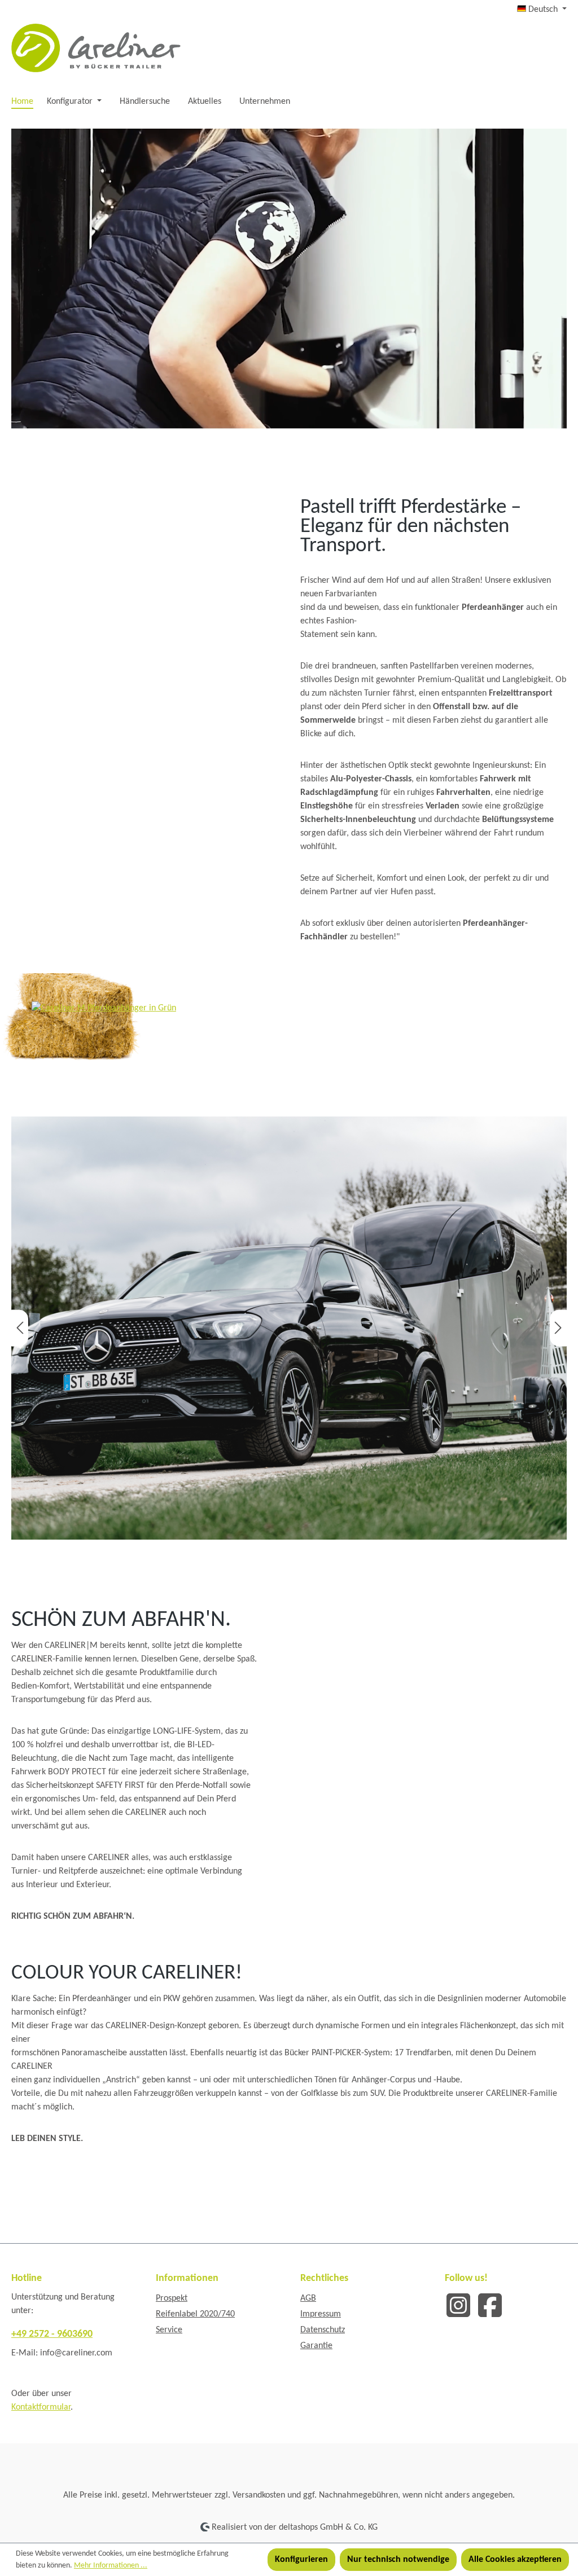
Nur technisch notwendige (398, 2560)
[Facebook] (490, 2305)
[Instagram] (458, 2305)
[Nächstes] (558, 1328)
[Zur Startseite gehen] (96, 48)
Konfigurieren (301, 2560)
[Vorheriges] (20, 1328)
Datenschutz (323, 2330)
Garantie (316, 2346)
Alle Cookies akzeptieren (515, 2560)
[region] (289, 1328)
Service (169, 2330)
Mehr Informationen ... (111, 2566)
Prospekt (172, 2298)
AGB (308, 2298)
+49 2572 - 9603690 (52, 2334)
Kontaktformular (41, 2407)
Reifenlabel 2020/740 (195, 2314)
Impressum (321, 2314)
